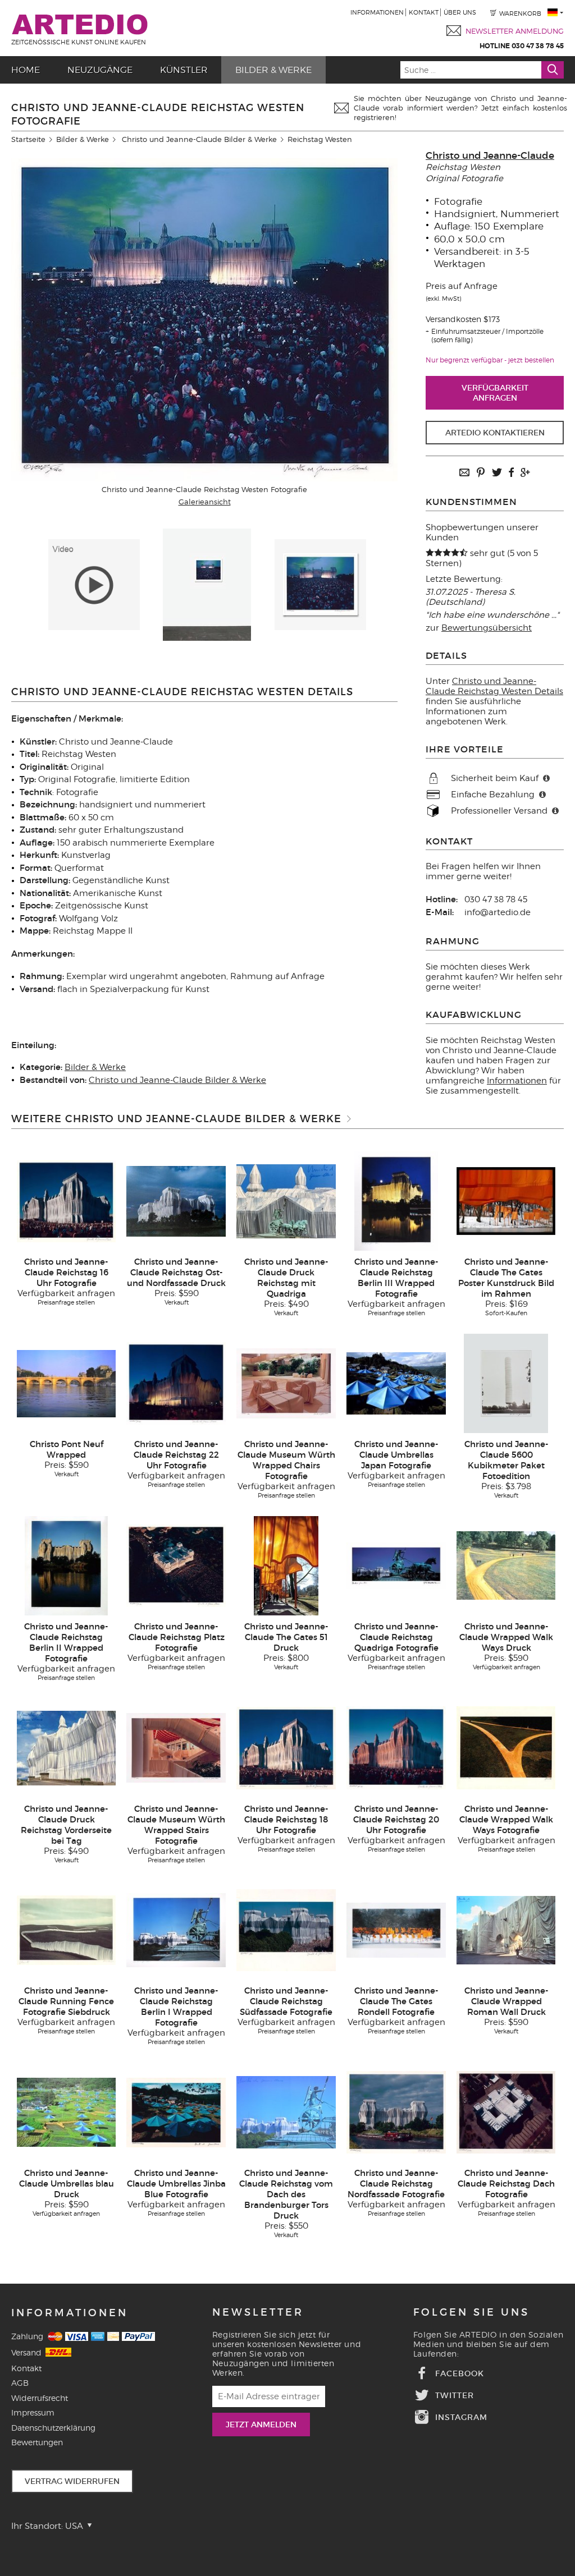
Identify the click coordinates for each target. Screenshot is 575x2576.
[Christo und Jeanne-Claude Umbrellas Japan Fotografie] (396, 1383)
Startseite (28, 139)
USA (75, 2526)
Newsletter (258, 2312)
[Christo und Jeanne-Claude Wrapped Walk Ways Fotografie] (506, 1747)
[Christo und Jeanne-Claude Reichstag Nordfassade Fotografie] (396, 2112)
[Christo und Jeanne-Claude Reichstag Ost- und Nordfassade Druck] (176, 1201)
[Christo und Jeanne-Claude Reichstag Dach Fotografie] (506, 2112)
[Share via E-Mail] (464, 473)
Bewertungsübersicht (487, 628)
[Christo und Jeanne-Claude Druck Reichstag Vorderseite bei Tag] (67, 1747)
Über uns (460, 12)
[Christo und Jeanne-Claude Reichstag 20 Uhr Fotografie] (396, 1747)
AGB (20, 2383)
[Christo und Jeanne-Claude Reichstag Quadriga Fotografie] (396, 1565)
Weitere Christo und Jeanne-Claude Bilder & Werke (176, 1119)
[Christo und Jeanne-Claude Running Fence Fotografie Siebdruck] (67, 1930)
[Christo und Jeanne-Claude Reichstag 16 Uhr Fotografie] (67, 1201)
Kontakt (424, 12)
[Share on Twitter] (497, 473)
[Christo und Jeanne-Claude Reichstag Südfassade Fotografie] (286, 1930)
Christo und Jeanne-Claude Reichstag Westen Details (494, 686)
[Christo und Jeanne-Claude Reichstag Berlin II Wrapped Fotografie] (67, 1565)
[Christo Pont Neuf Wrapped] (67, 1383)
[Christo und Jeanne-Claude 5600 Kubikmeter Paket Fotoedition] (506, 1383)
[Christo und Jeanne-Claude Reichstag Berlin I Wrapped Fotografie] (176, 1930)
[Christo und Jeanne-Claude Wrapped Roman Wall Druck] (506, 1930)
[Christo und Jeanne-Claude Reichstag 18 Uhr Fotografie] (286, 1747)
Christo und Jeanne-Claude (490, 156)
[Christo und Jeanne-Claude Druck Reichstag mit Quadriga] (286, 1201)
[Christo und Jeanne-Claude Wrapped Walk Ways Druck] (506, 1565)
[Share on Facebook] (511, 473)
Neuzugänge (100, 70)
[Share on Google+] (525, 473)
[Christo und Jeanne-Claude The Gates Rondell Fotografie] (396, 1930)
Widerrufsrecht (40, 2398)
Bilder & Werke (273, 70)
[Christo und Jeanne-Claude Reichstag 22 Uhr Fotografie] (176, 1383)
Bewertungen (37, 2442)
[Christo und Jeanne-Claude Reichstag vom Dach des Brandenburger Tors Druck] (286, 2112)
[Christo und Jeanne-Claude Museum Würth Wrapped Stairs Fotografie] (176, 1747)
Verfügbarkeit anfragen (495, 393)
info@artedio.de (498, 912)
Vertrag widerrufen (72, 2481)
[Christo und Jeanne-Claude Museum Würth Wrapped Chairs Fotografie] (286, 1383)
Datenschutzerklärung (53, 2428)
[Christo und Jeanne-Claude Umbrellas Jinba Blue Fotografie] (176, 2112)
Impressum (33, 2412)
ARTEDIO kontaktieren (495, 433)
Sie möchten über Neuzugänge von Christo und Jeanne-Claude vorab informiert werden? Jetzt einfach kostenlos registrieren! (460, 108)
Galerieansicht (205, 502)
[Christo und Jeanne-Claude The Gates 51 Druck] (286, 1565)
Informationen (377, 12)
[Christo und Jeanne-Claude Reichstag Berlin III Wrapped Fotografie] (396, 1201)
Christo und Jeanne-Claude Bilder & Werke (199, 139)
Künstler (184, 70)
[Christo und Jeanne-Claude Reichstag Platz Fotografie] (176, 1565)
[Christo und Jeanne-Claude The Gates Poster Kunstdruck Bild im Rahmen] (506, 1201)
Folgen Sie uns (471, 2312)
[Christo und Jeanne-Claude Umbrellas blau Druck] (67, 2112)
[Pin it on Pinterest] (481, 473)
